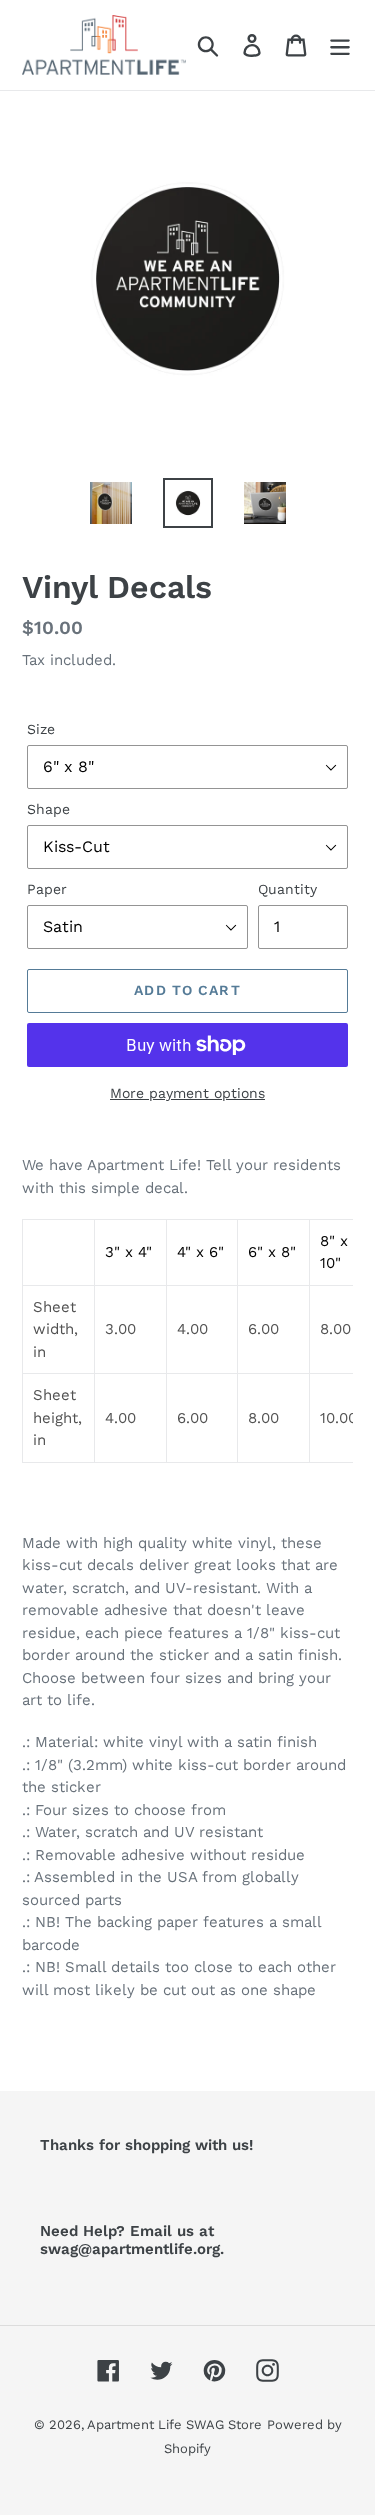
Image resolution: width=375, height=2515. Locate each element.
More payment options (187, 1093)
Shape (48, 809)
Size (41, 729)
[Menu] (340, 45)
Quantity (287, 889)
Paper (47, 889)
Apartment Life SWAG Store (174, 2424)
